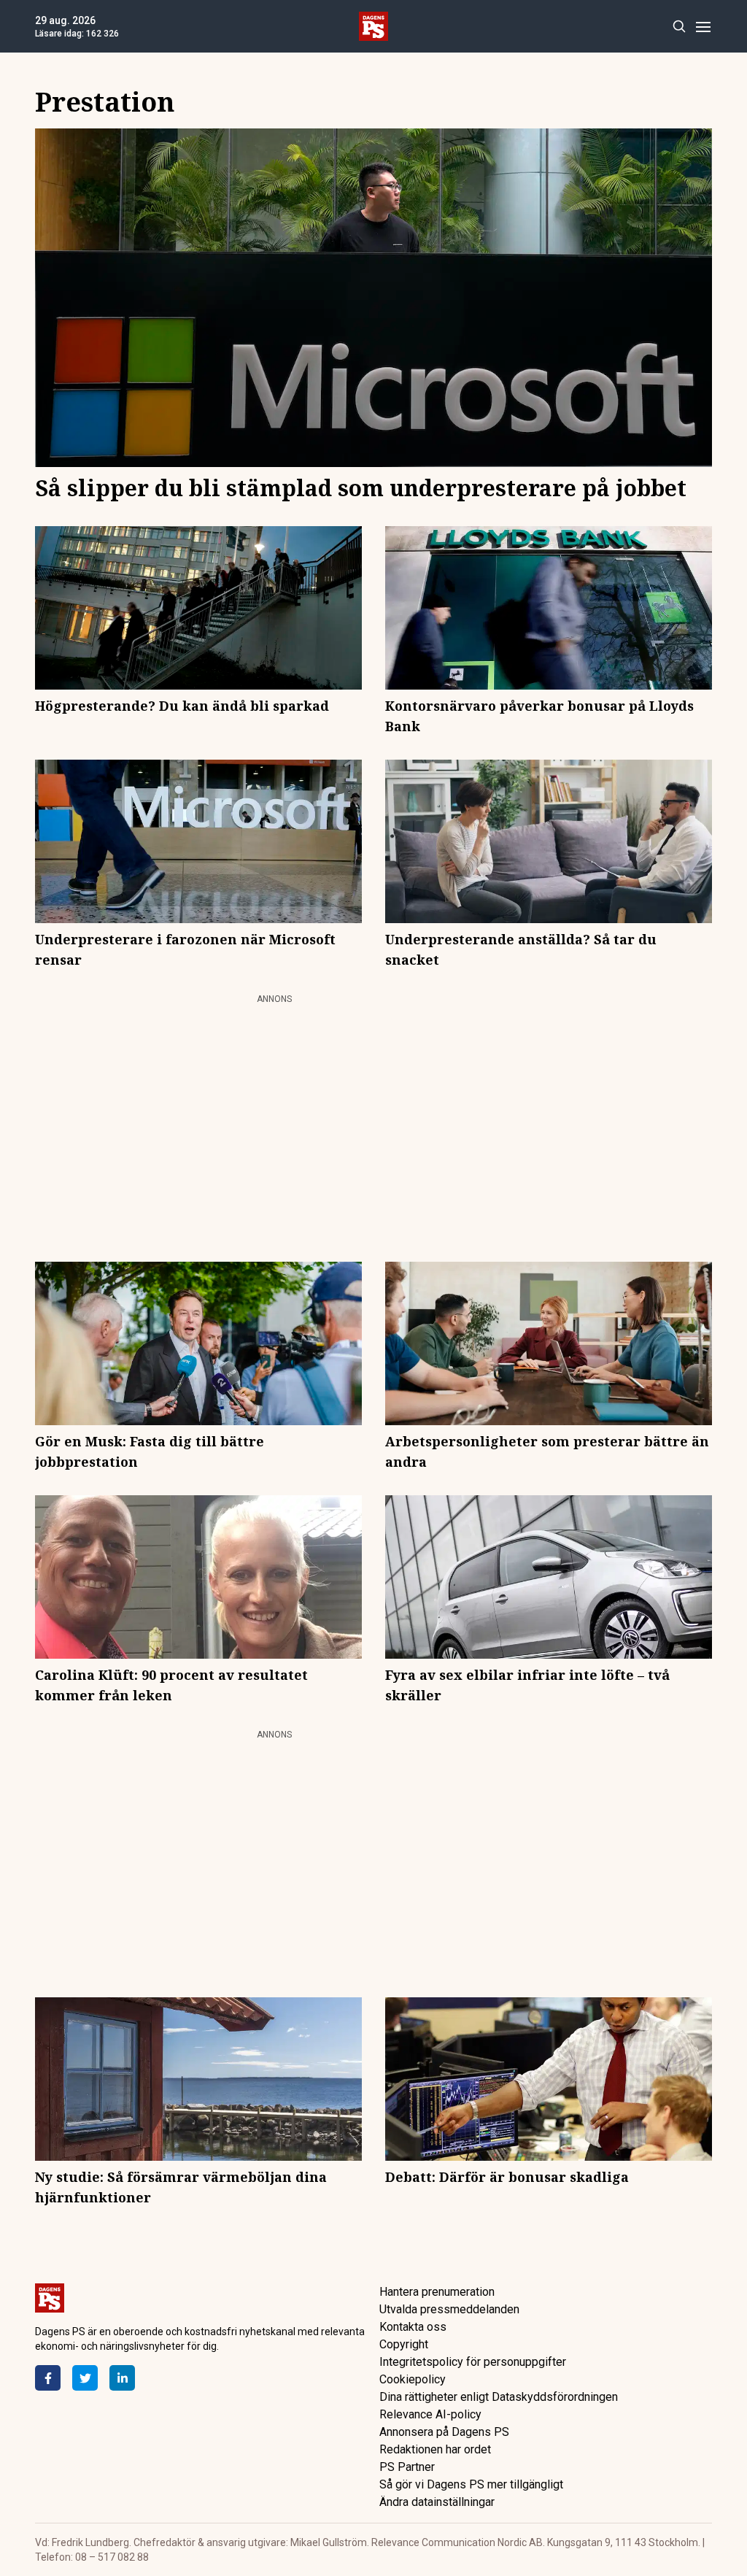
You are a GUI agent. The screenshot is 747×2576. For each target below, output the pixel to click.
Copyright (404, 2344)
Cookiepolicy (413, 2379)
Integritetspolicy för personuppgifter (473, 2362)
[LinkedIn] (122, 2378)
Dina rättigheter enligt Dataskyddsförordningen (499, 2397)
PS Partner (407, 2467)
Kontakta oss (413, 2327)
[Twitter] (85, 2378)
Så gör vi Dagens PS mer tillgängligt (471, 2484)
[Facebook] (48, 2378)
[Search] (679, 27)
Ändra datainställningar (437, 2502)
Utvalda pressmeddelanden (449, 2309)
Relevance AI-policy (430, 2414)
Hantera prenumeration (437, 2292)
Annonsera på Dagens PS (444, 2432)
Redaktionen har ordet (435, 2449)
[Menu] (703, 27)
